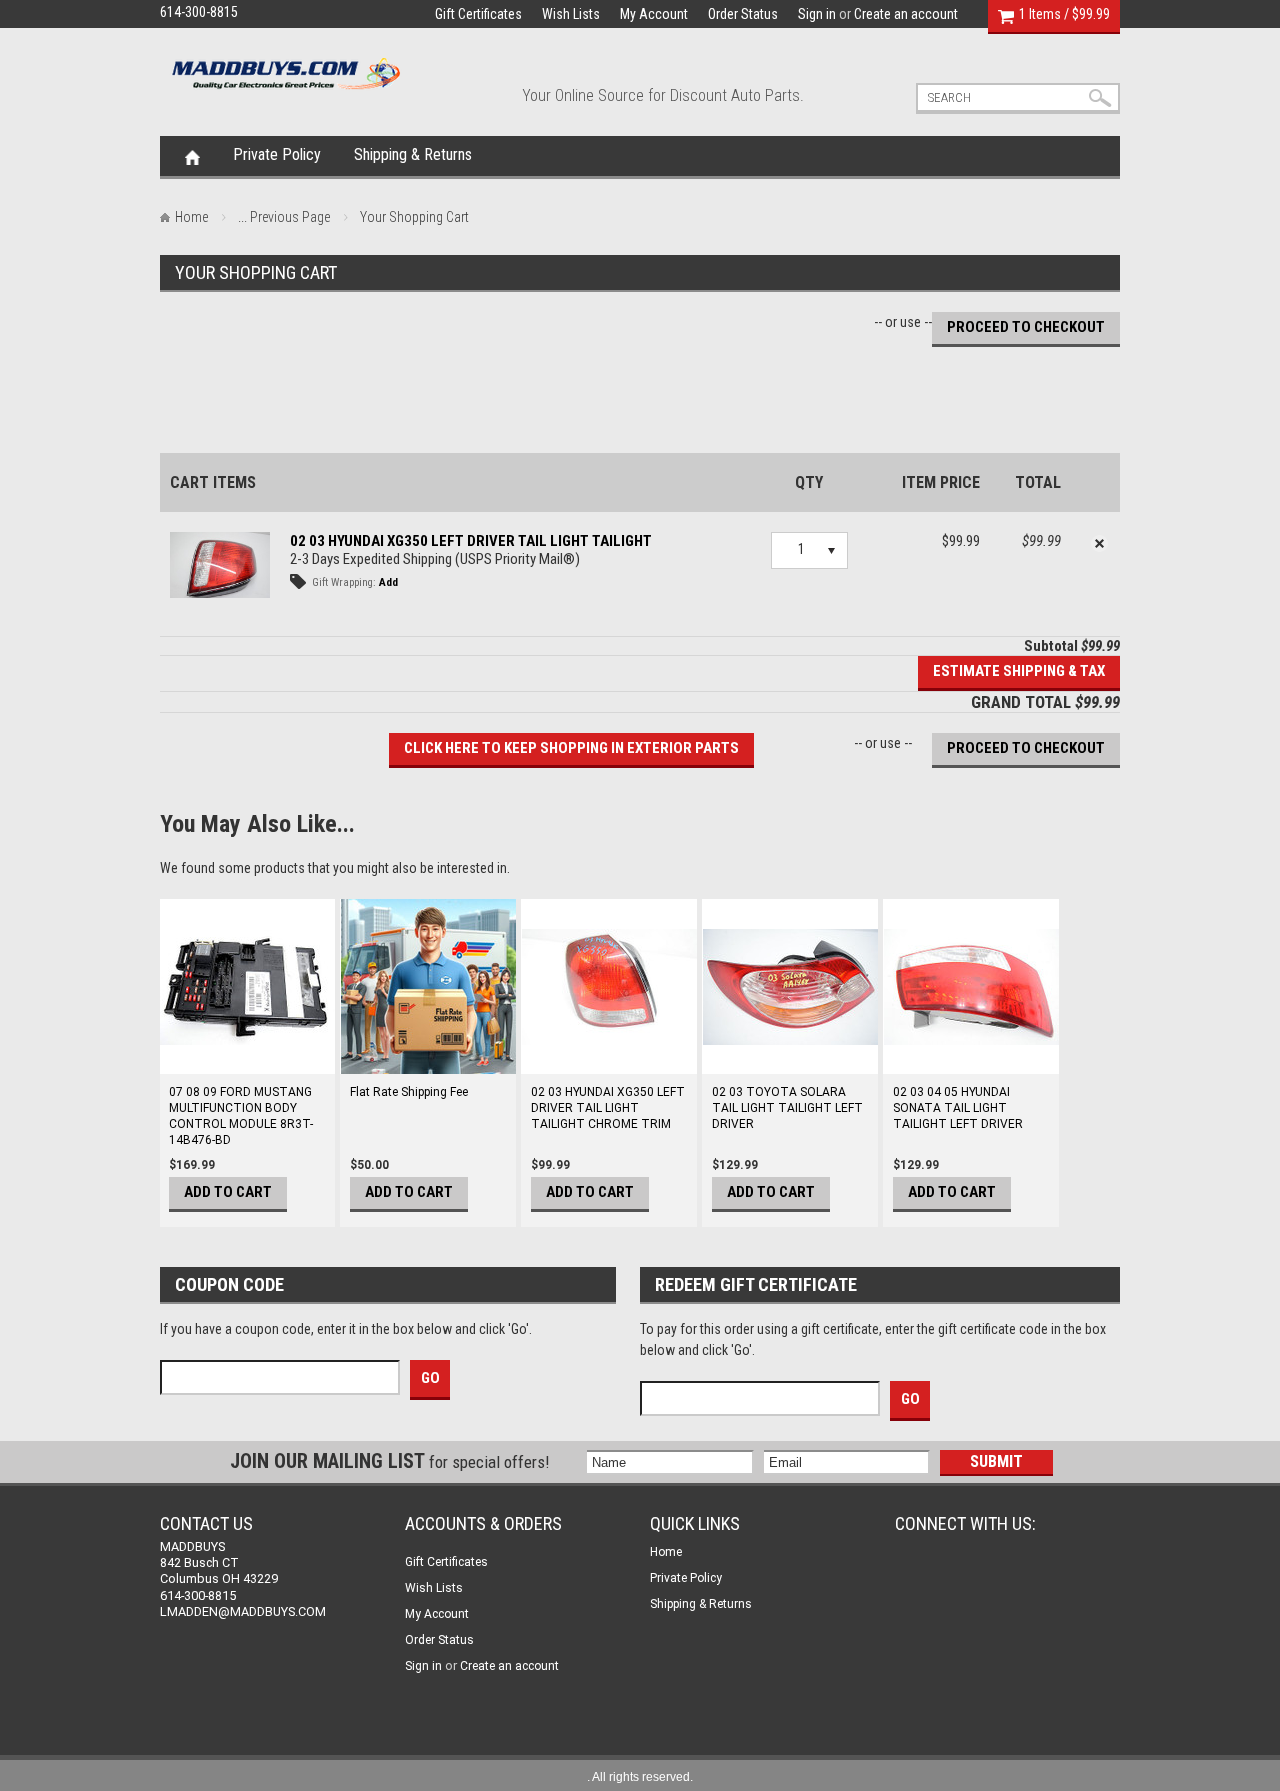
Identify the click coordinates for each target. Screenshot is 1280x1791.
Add (388, 582)
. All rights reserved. (640, 1777)
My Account (654, 14)
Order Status (743, 14)
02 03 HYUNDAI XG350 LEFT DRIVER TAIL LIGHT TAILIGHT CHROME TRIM (608, 1108)
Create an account (906, 14)
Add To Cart (228, 1192)
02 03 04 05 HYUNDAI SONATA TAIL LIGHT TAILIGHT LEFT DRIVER (958, 1108)
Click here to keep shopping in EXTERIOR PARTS (571, 748)
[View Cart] (1006, 14)
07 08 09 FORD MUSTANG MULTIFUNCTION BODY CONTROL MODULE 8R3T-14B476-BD (241, 1116)
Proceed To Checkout (1026, 327)
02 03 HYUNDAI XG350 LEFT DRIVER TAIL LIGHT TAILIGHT (471, 541)
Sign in (817, 14)
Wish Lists (571, 14)
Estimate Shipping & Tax (1019, 671)
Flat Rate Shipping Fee (409, 1092)
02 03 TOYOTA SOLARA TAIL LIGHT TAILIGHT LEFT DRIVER (787, 1108)
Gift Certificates (478, 14)
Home (192, 156)
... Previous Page (284, 217)
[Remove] (1100, 544)
